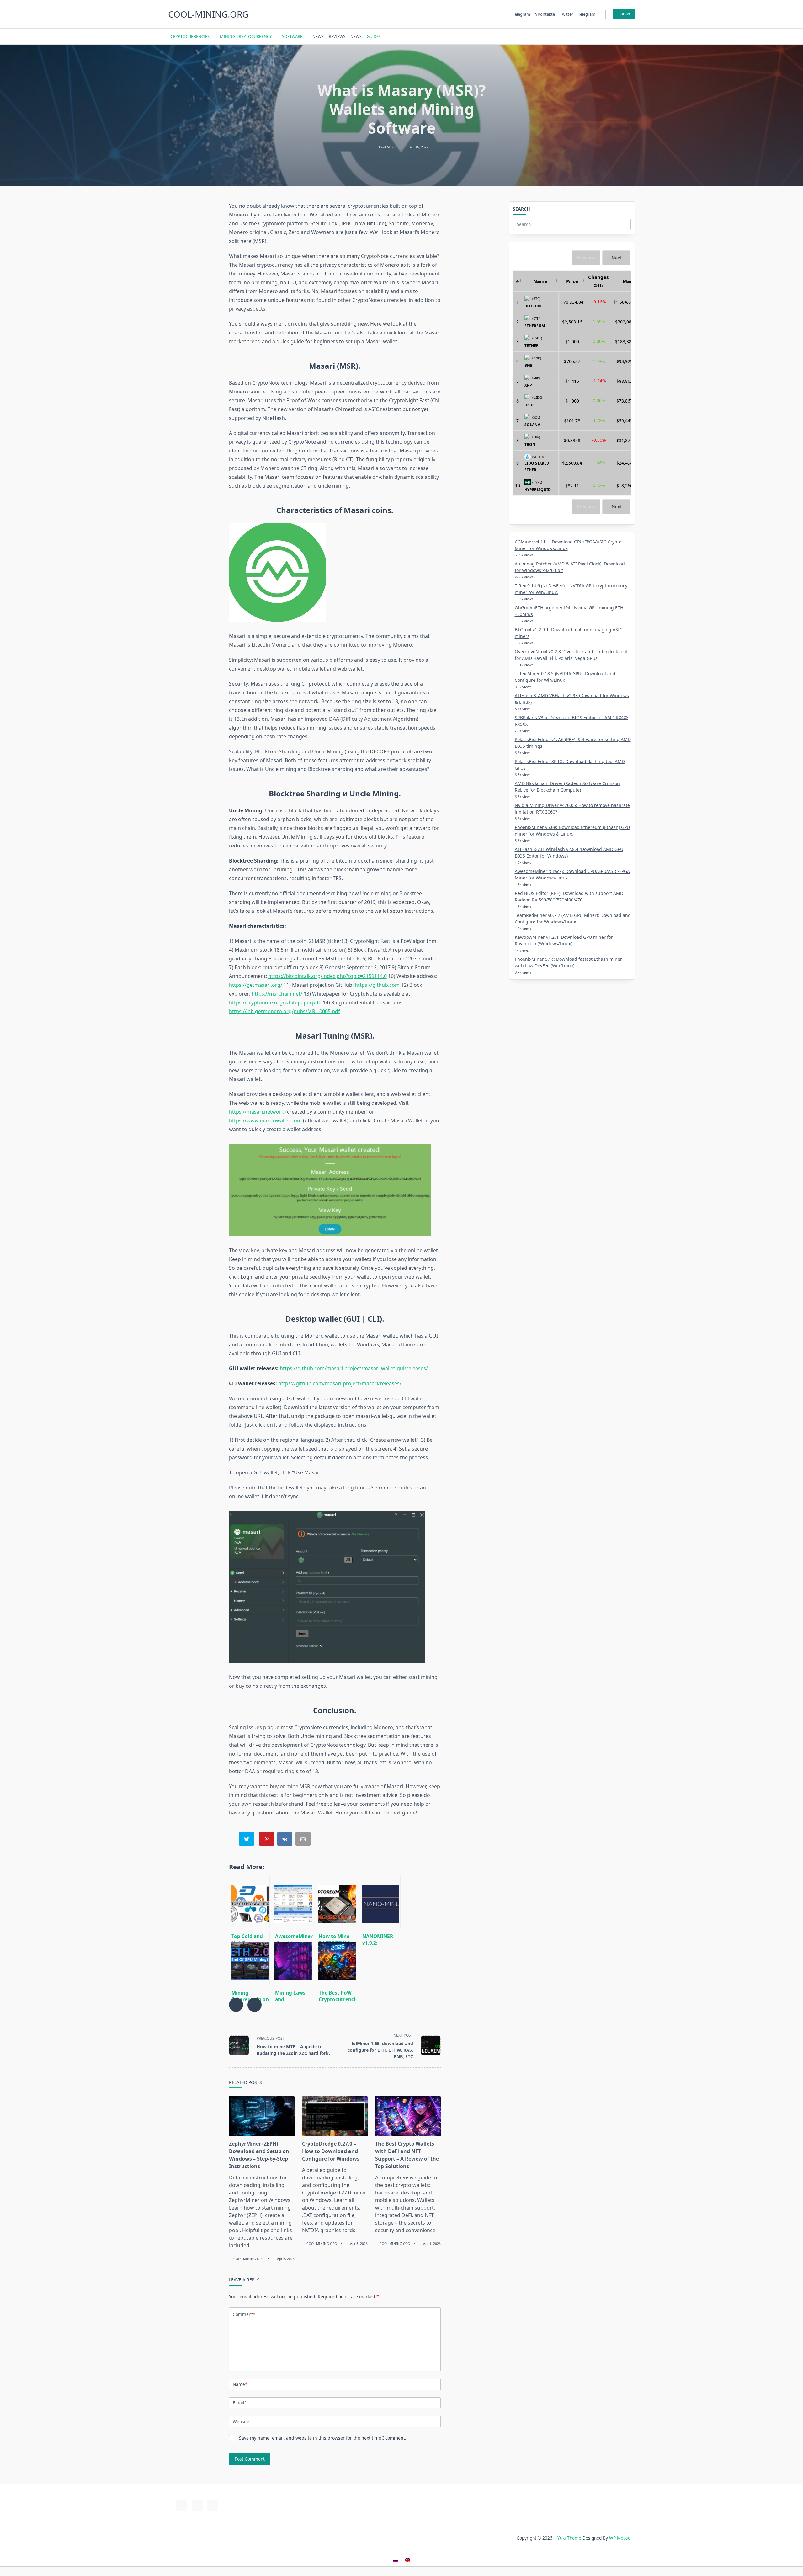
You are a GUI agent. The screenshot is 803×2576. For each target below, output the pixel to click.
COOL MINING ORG (249, 2259)
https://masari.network (257, 1112)
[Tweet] (247, 1840)
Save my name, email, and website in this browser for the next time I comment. (323, 2438)
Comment (244, 2314)
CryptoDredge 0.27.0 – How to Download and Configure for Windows (331, 2151)
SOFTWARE (292, 36)
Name (240, 2384)
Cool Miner (387, 147)
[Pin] (267, 1840)
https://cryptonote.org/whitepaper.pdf (275, 1002)
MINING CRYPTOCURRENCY (246, 36)
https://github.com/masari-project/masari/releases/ (340, 1383)
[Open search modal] (624, 36)
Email (240, 2403)
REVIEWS (337, 36)
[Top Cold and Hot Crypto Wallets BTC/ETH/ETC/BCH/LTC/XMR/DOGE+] (249, 1902)
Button (624, 14)
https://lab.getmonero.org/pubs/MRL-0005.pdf (285, 1011)
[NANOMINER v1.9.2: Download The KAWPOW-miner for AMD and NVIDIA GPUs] (380, 1902)
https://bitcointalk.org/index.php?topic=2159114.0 (327, 976)
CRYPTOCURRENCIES (190, 36)
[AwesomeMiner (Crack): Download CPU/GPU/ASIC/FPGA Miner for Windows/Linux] (293, 1902)
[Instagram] (604, 37)
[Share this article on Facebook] (236, 2005)
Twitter (566, 14)
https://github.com (377, 985)
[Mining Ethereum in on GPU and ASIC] (249, 1958)
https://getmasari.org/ (256, 985)
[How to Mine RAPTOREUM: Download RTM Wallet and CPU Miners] (337, 1902)
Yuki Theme (569, 2538)
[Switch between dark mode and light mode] (616, 36)
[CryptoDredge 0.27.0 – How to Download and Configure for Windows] (335, 2116)
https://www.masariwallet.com (265, 1120)
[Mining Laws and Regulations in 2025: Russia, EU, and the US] (293, 1958)
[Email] (304, 1840)
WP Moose (620, 2538)
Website (241, 2421)
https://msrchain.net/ (277, 994)
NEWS (318, 36)
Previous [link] (586, 258)
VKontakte (545, 14)
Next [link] (617, 258)
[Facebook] (588, 37)
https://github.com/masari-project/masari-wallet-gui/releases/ (354, 1368)
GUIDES (374, 36)
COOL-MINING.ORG (208, 14)
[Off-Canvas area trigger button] (632, 36)
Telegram (521, 14)
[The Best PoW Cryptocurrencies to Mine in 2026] (337, 1958)
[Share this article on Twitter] (255, 2005)
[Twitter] (596, 37)
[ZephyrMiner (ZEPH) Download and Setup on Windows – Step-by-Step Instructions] (262, 2116)
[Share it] (285, 1840)
